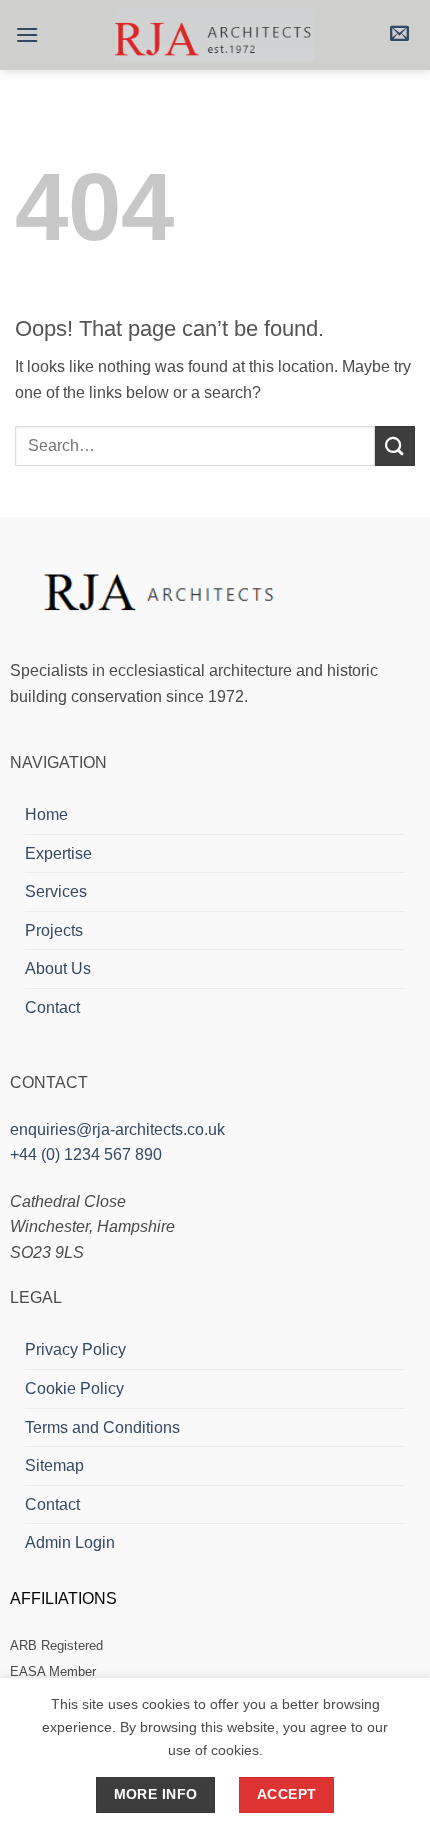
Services (56, 891)
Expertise (58, 853)
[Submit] (395, 445)
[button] (27, 34)
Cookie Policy (74, 1388)
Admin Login (70, 1542)
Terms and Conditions (102, 1427)
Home (46, 814)
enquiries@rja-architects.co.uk (117, 1129)
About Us (58, 968)
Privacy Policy (75, 1349)
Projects (54, 930)
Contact (52, 1007)
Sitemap (54, 1465)
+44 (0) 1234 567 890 (86, 1154)
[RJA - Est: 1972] (215, 35)
